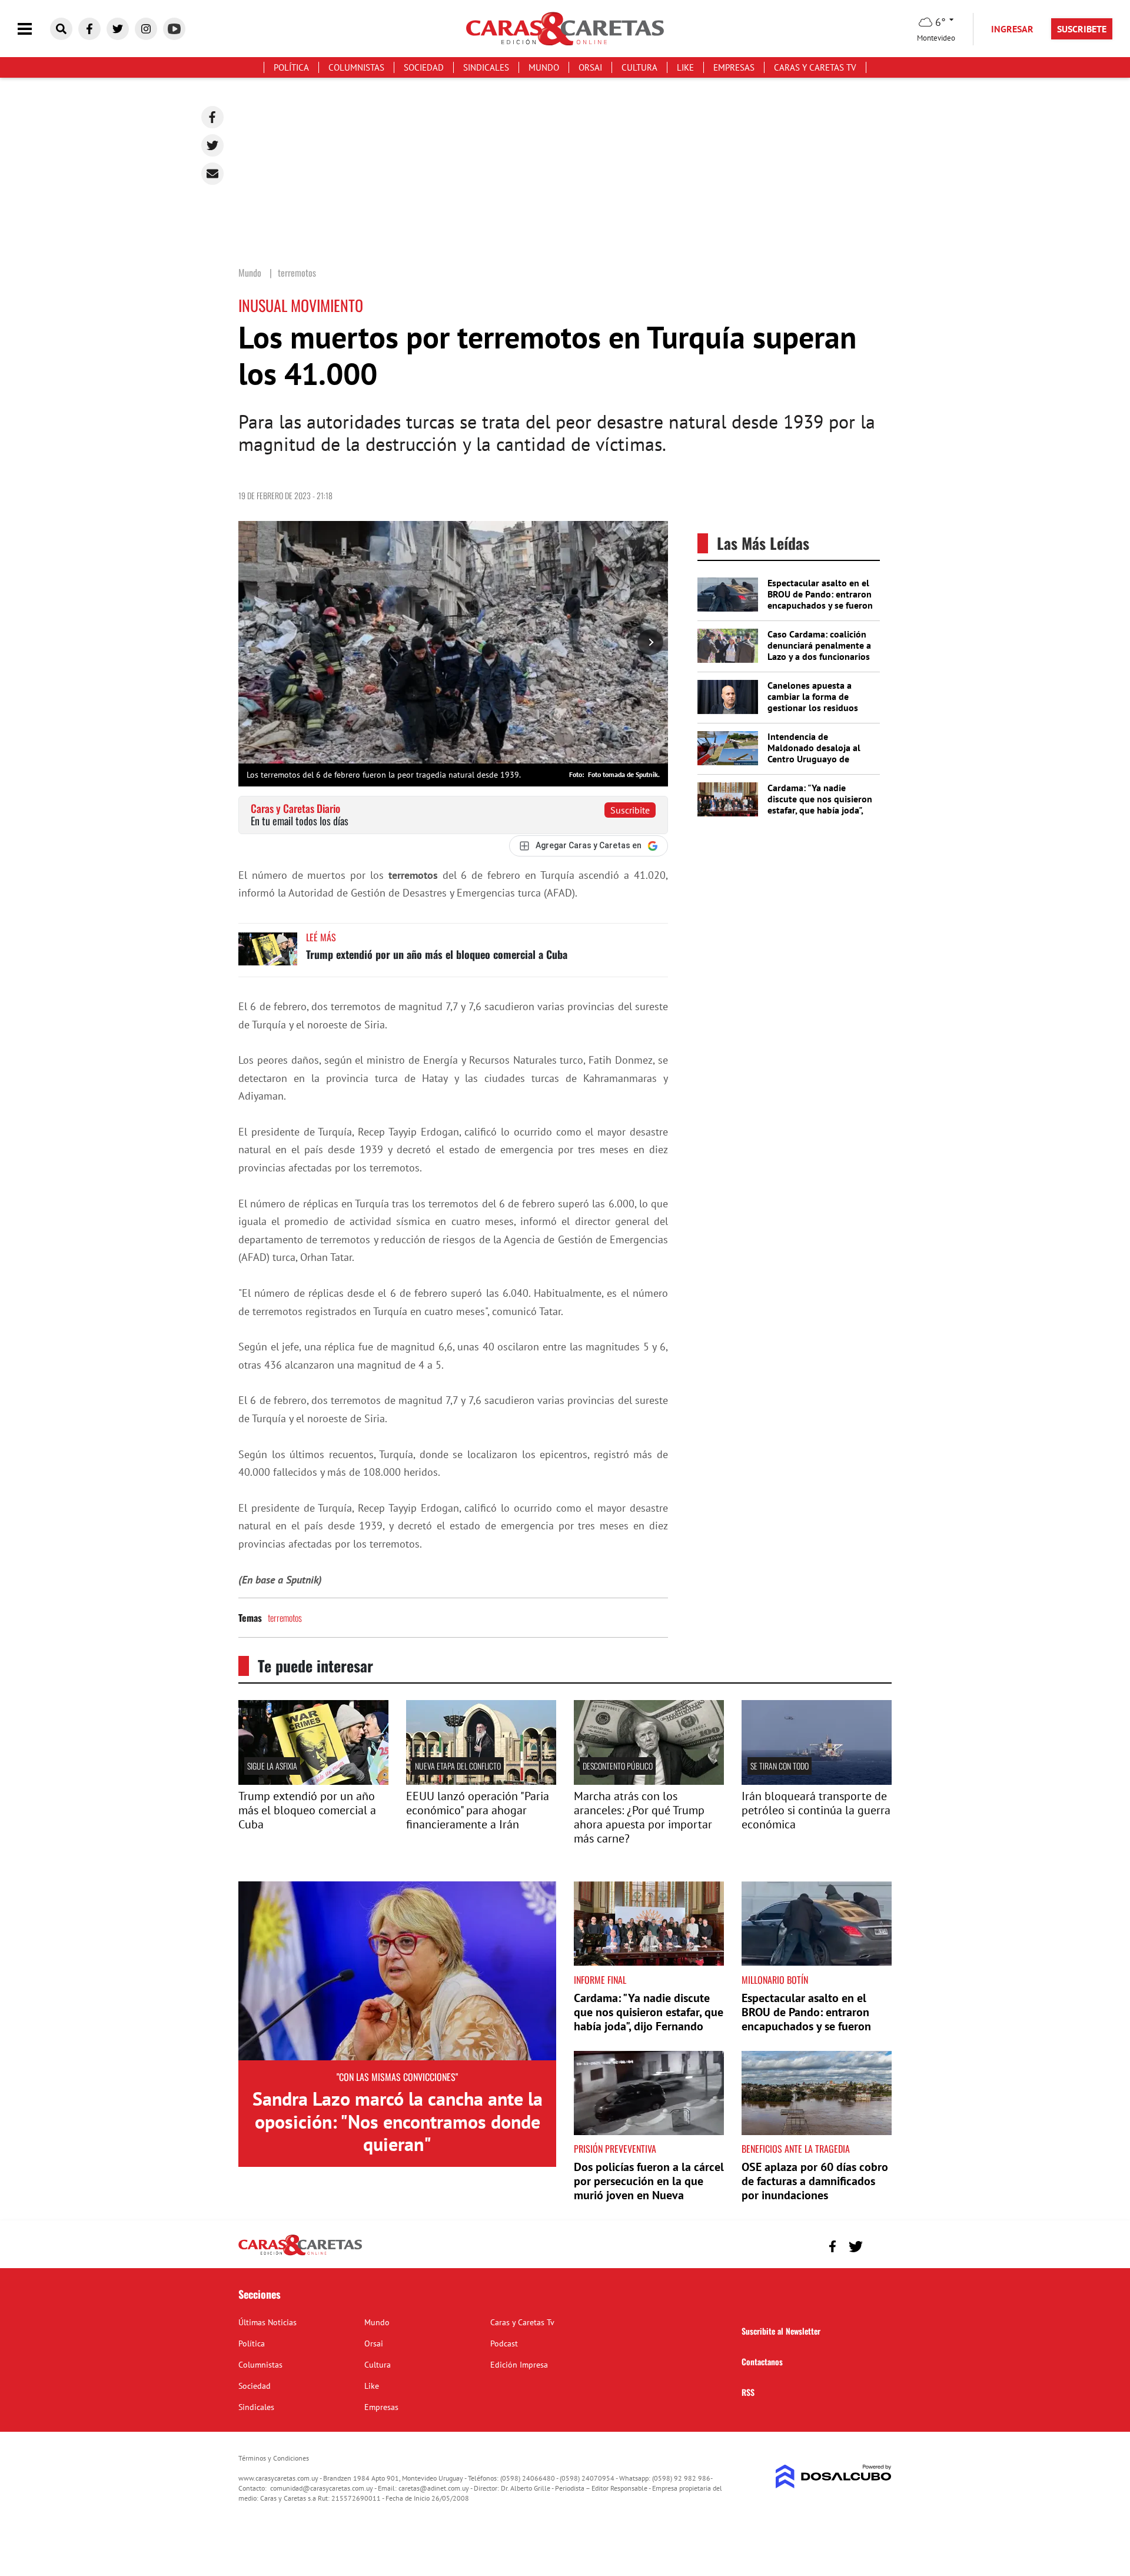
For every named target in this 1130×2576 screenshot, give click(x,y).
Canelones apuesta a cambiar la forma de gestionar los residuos (813, 696)
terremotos (285, 1618)
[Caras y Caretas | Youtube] (174, 29)
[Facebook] (212, 117)
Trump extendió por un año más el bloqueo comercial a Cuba (437, 954)
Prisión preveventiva (615, 2149)
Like (685, 67)
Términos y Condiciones (274, 2458)
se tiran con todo (780, 1766)
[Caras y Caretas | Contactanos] (878, 2245)
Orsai (590, 67)
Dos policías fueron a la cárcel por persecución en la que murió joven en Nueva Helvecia (649, 2188)
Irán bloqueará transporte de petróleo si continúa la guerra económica (816, 1810)
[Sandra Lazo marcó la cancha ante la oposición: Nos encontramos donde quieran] (397, 1971)
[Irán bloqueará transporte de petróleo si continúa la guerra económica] (817, 1781)
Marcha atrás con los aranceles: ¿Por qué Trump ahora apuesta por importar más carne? (643, 1817)
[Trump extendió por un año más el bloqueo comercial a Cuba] (268, 955)
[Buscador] (61, 29)
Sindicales (486, 67)
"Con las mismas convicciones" (397, 2077)
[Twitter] (212, 145)
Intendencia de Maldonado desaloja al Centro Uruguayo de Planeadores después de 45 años (817, 759)
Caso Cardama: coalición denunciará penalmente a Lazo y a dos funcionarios (819, 645)
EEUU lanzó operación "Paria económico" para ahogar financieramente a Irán (478, 1810)
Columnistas (356, 67)
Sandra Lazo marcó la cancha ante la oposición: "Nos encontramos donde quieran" (398, 2121)
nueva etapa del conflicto (458, 1766)
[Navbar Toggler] (34, 29)
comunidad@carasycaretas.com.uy (322, 2488)
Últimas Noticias (267, 2322)
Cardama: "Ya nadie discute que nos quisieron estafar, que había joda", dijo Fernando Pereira (820, 805)
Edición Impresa (519, 2365)
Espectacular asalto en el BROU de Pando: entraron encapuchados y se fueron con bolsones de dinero (820, 600)
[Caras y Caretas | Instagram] (146, 29)
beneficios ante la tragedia (796, 2149)
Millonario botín (775, 1980)
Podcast (504, 2343)
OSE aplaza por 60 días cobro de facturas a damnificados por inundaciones (815, 2181)
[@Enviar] (212, 174)
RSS (748, 2392)
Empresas (734, 67)
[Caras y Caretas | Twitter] (118, 29)
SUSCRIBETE (1082, 29)
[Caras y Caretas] (300, 2255)
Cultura (639, 67)
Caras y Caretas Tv (815, 67)
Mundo (544, 67)
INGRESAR (1012, 29)
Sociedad (424, 67)
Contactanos (762, 2361)
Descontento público (618, 1766)
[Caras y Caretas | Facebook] (89, 29)
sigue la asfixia (272, 1766)
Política (291, 67)
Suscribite (630, 810)
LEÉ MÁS (321, 937)
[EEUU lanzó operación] (481, 1781)
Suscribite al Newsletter (781, 2331)
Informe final (600, 1980)
